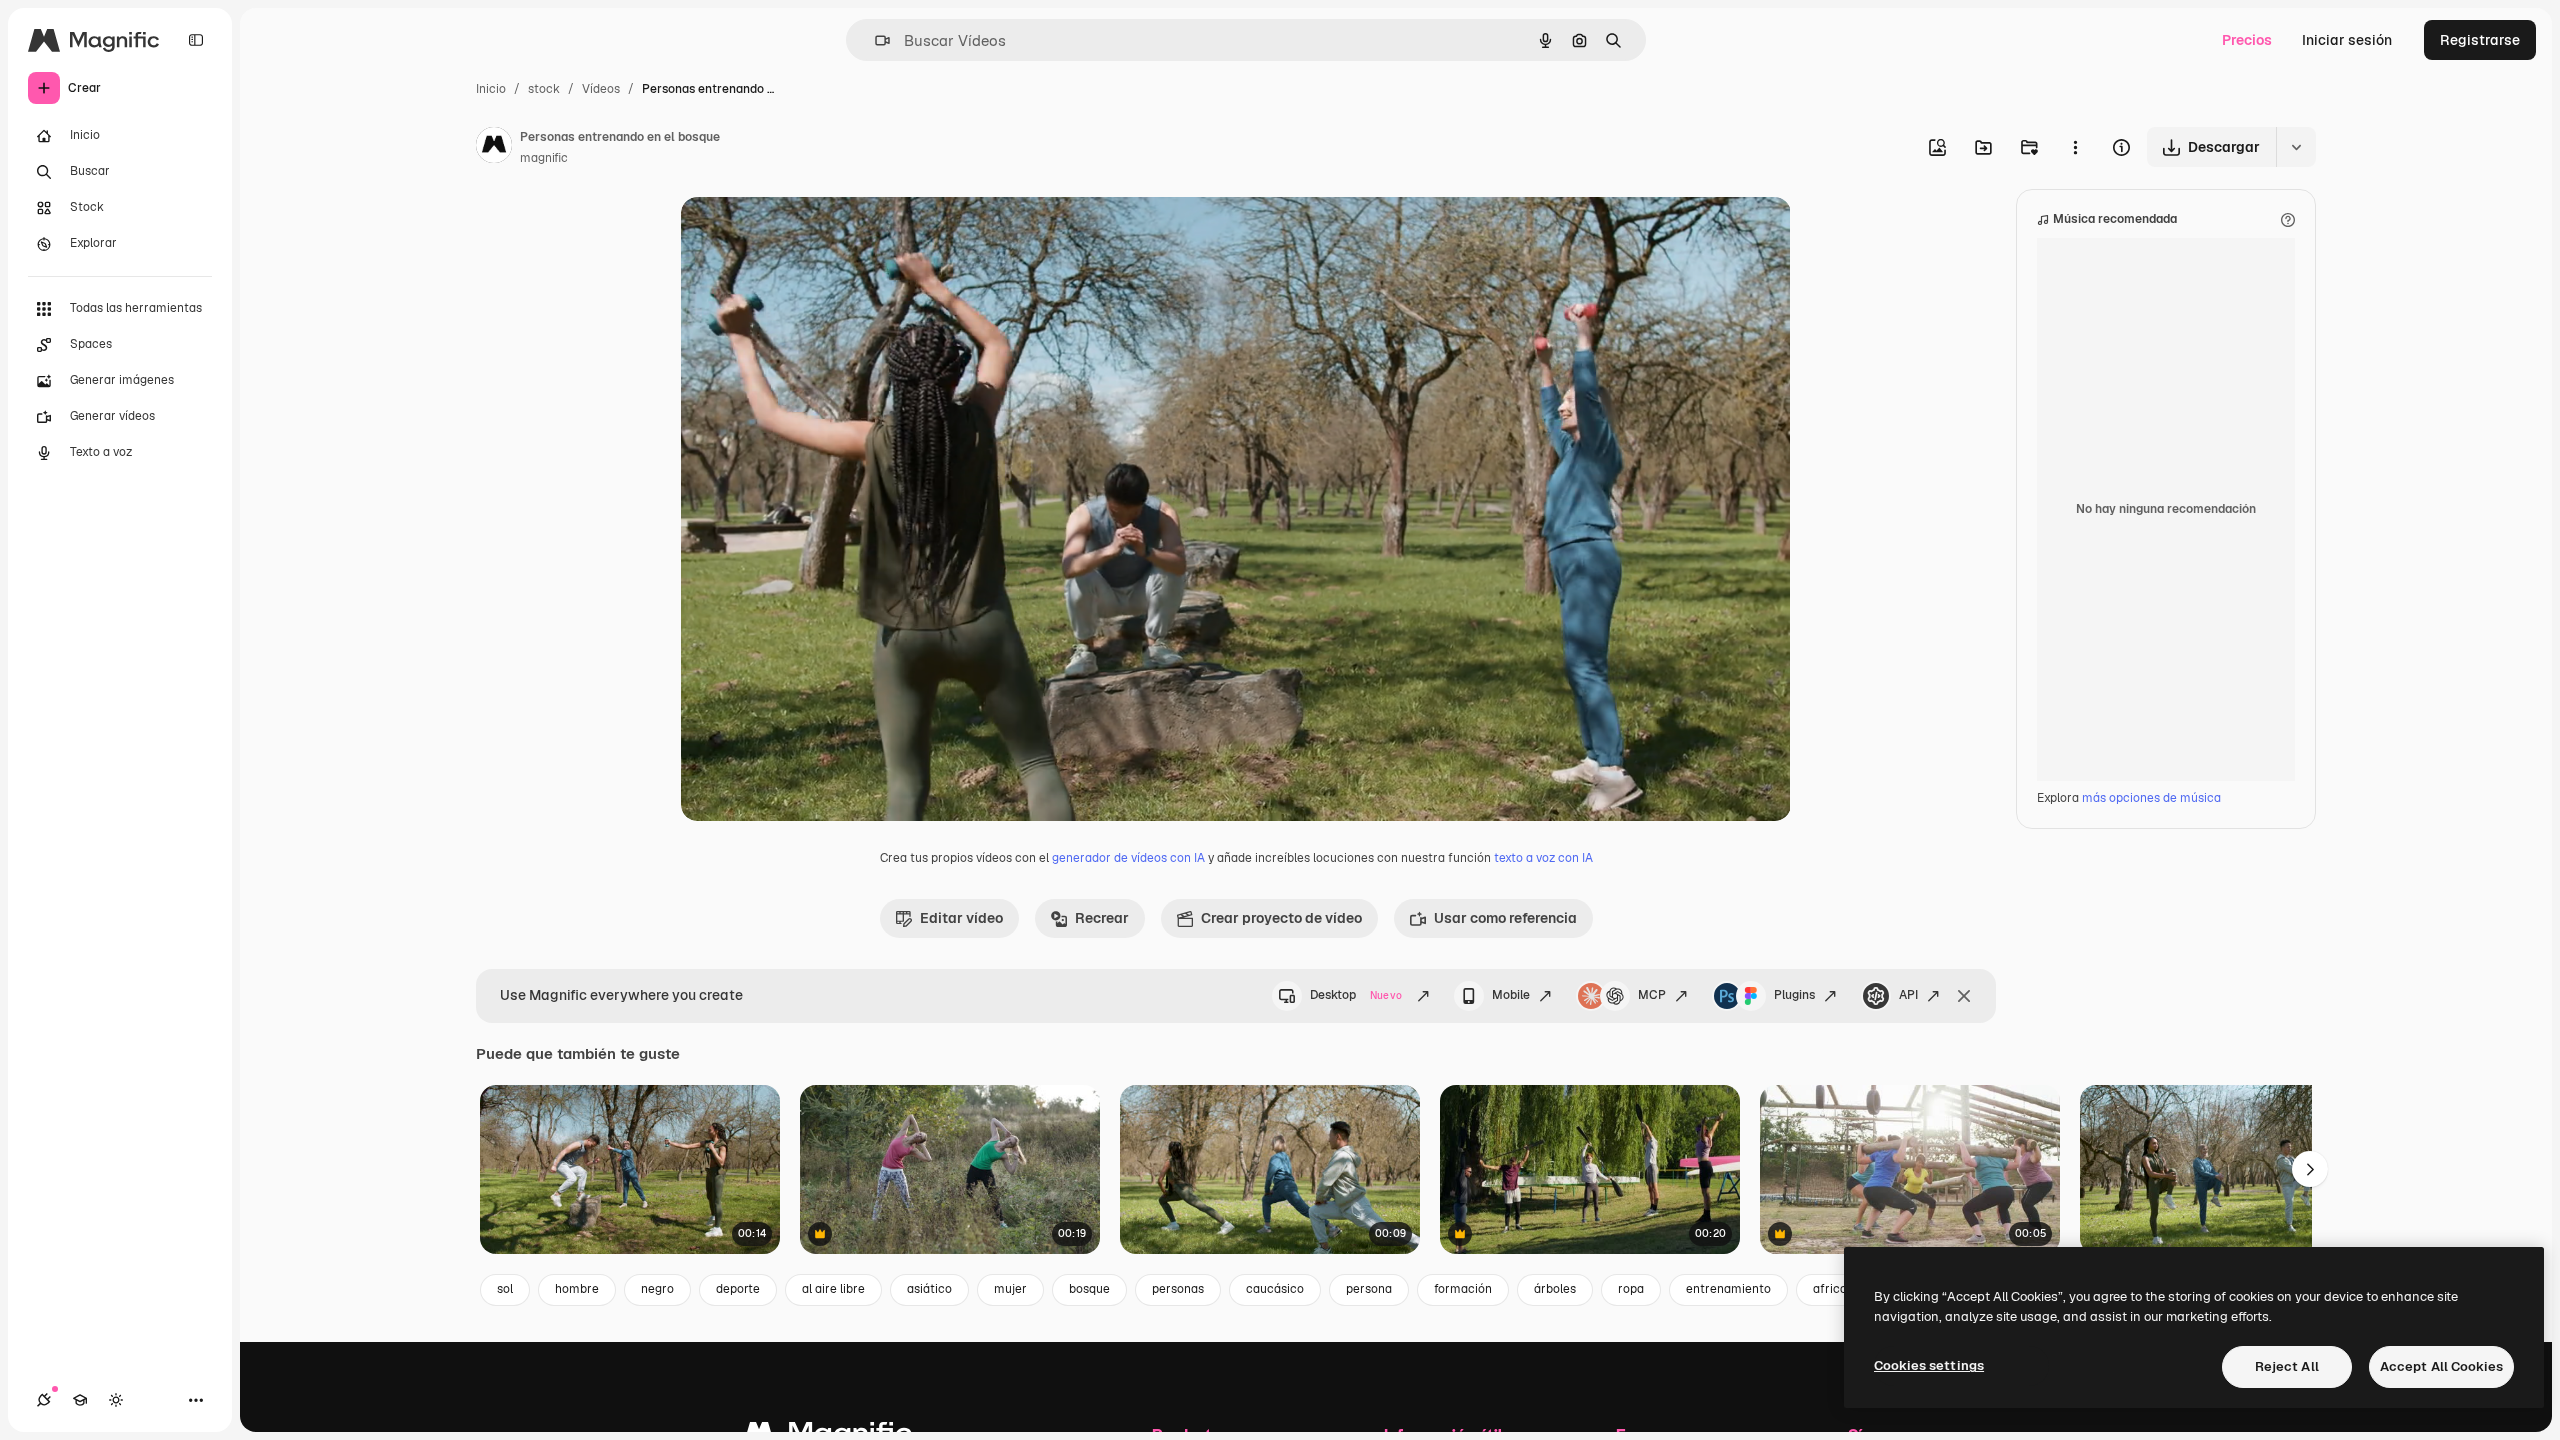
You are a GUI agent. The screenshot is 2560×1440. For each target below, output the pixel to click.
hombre (577, 1289)
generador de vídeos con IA (1128, 858)
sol (505, 1289)
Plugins (1794, 995)
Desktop (1356, 995)
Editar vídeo (961, 918)
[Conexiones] (44, 1400)
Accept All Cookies (2441, 1366)
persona (1369, 1289)
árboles (1555, 1289)
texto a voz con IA (1543, 858)
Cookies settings (1929, 1365)
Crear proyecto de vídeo (1281, 918)
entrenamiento (1728, 1289)
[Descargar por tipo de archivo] (2296, 147)
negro (657, 1289)
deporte (738, 1289)
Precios (2247, 40)
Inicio (491, 89)
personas (1178, 1289)
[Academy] (80, 1400)
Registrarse (2480, 40)
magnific (544, 158)
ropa (1631, 1289)
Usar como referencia (1505, 918)
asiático (929, 1289)
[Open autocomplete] (874, 40)
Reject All (2287, 1366)
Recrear (1102, 918)
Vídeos (601, 89)
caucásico (1275, 1289)
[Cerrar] (1964, 996)
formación (1463, 1289)
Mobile (1511, 995)
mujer (1010, 1289)
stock (544, 89)
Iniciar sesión (2347, 40)
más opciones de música (2151, 798)
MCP (1652, 995)
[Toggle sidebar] (196, 40)
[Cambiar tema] (116, 1400)
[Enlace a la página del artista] (494, 148)
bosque (1089, 1289)
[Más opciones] (2075, 147)
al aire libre (833, 1289)
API (1908, 995)
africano (1837, 1289)
